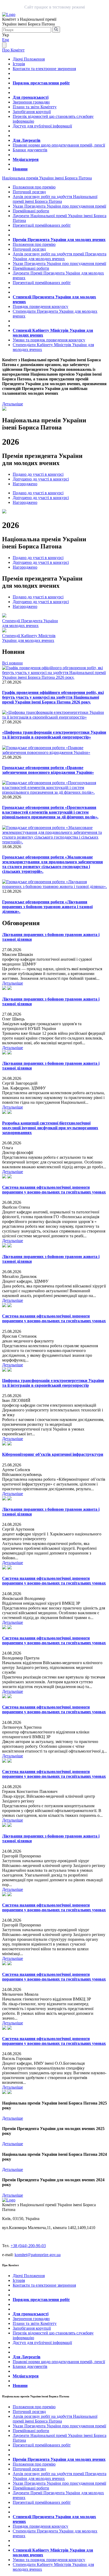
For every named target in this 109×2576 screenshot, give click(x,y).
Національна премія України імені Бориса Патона (47, 178)
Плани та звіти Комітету (35, 107)
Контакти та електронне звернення (44, 69)
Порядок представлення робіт (41, 83)
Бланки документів (30, 150)
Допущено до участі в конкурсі (41, 479)
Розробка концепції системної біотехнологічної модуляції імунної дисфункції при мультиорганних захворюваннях (50, 1128)
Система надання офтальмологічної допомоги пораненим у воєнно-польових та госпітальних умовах (54, 1190)
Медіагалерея (26, 159)
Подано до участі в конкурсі (38, 474)
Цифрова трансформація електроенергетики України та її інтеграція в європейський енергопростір (53, 1383)
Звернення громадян (31, 102)
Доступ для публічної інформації (42, 126)
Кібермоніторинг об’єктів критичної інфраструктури (53, 1454)
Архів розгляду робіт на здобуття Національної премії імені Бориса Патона (55, 199)
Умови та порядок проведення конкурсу (49, 340)
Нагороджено (25, 484)
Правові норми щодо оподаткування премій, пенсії (59, 145)
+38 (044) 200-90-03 (28, 2246)
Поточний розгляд (29, 192)
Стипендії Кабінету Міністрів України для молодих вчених (29, 638)
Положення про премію (34, 187)
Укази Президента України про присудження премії (59, 206)
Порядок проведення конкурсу (40, 306)
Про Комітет (13, 50)
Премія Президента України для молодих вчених (59, 240)
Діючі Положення (29, 59)
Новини (20, 169)
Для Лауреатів (27, 140)
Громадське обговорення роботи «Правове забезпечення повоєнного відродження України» (48, 770)
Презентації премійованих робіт (42, 225)
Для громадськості (31, 97)
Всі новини (12, 663)
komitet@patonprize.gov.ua (38, 2255)
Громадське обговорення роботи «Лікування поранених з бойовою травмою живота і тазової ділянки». (47, 907)
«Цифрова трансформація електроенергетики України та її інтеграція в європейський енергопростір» (54, 735)
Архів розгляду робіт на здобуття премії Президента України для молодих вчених (60, 256)
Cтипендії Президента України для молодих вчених (30, 623)
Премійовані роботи (31, 211)
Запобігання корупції (32, 112)
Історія (19, 64)
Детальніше (13, 404)
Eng (6, 40)
